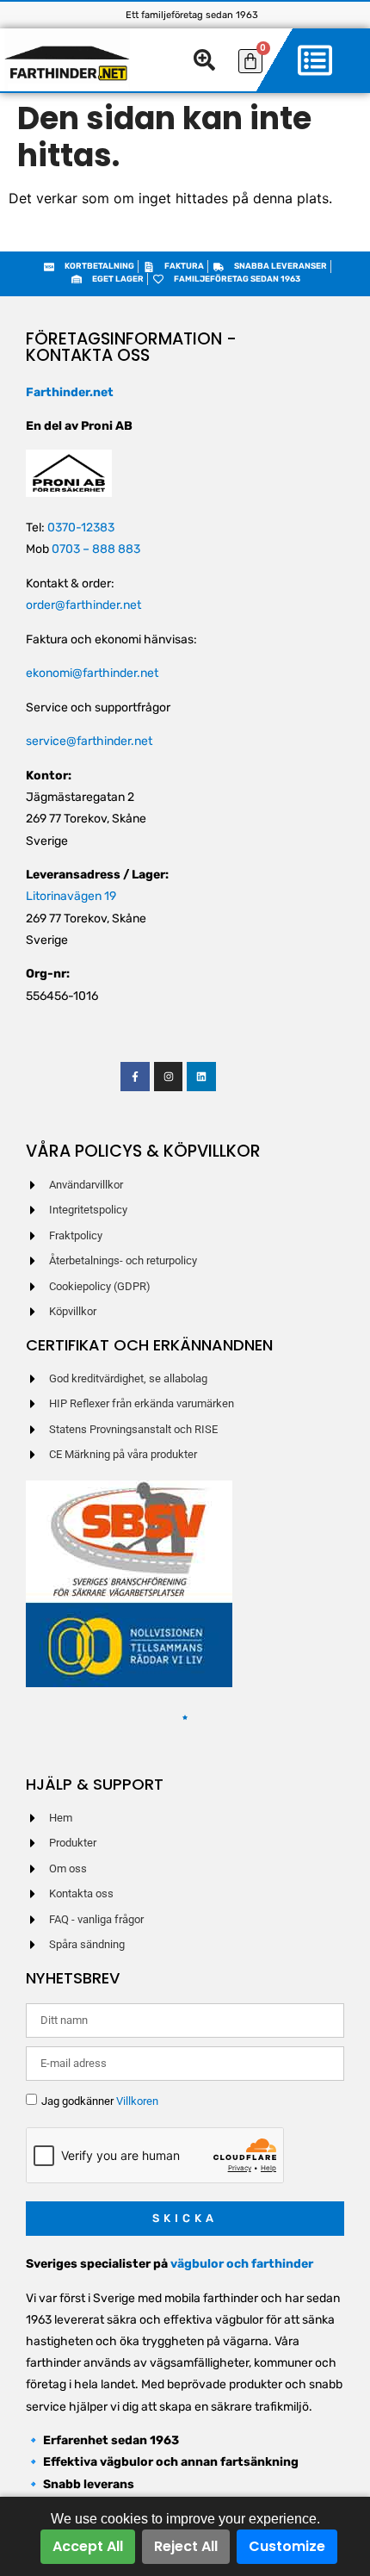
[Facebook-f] (135, 1077)
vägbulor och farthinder (242, 2264)
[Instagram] (169, 1077)
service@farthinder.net (89, 741)
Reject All (186, 2546)
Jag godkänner (100, 2101)
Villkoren (137, 2101)
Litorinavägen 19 (71, 896)
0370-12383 (81, 528)
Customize (287, 2546)
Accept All (88, 2546)
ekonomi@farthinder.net (92, 673)
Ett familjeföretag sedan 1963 (192, 15)
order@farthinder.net (83, 605)
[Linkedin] (201, 1077)
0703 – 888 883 (96, 549)
